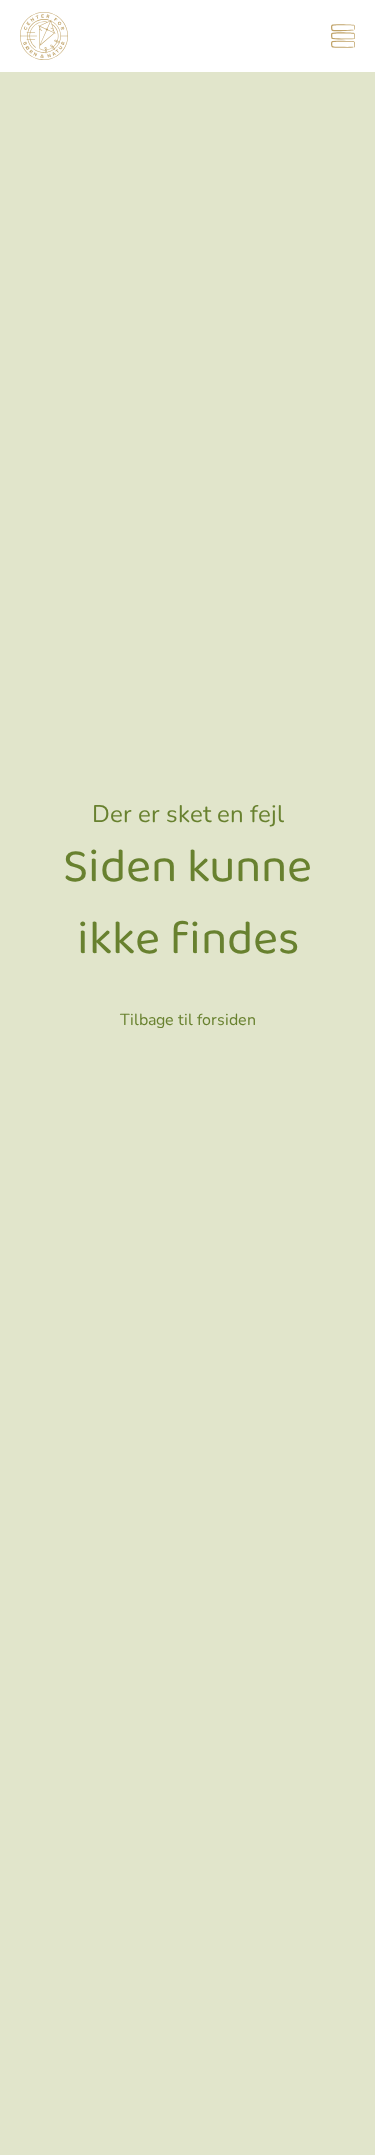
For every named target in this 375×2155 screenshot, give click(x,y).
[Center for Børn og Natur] (44, 36)
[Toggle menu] (343, 36)
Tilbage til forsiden (188, 1020)
